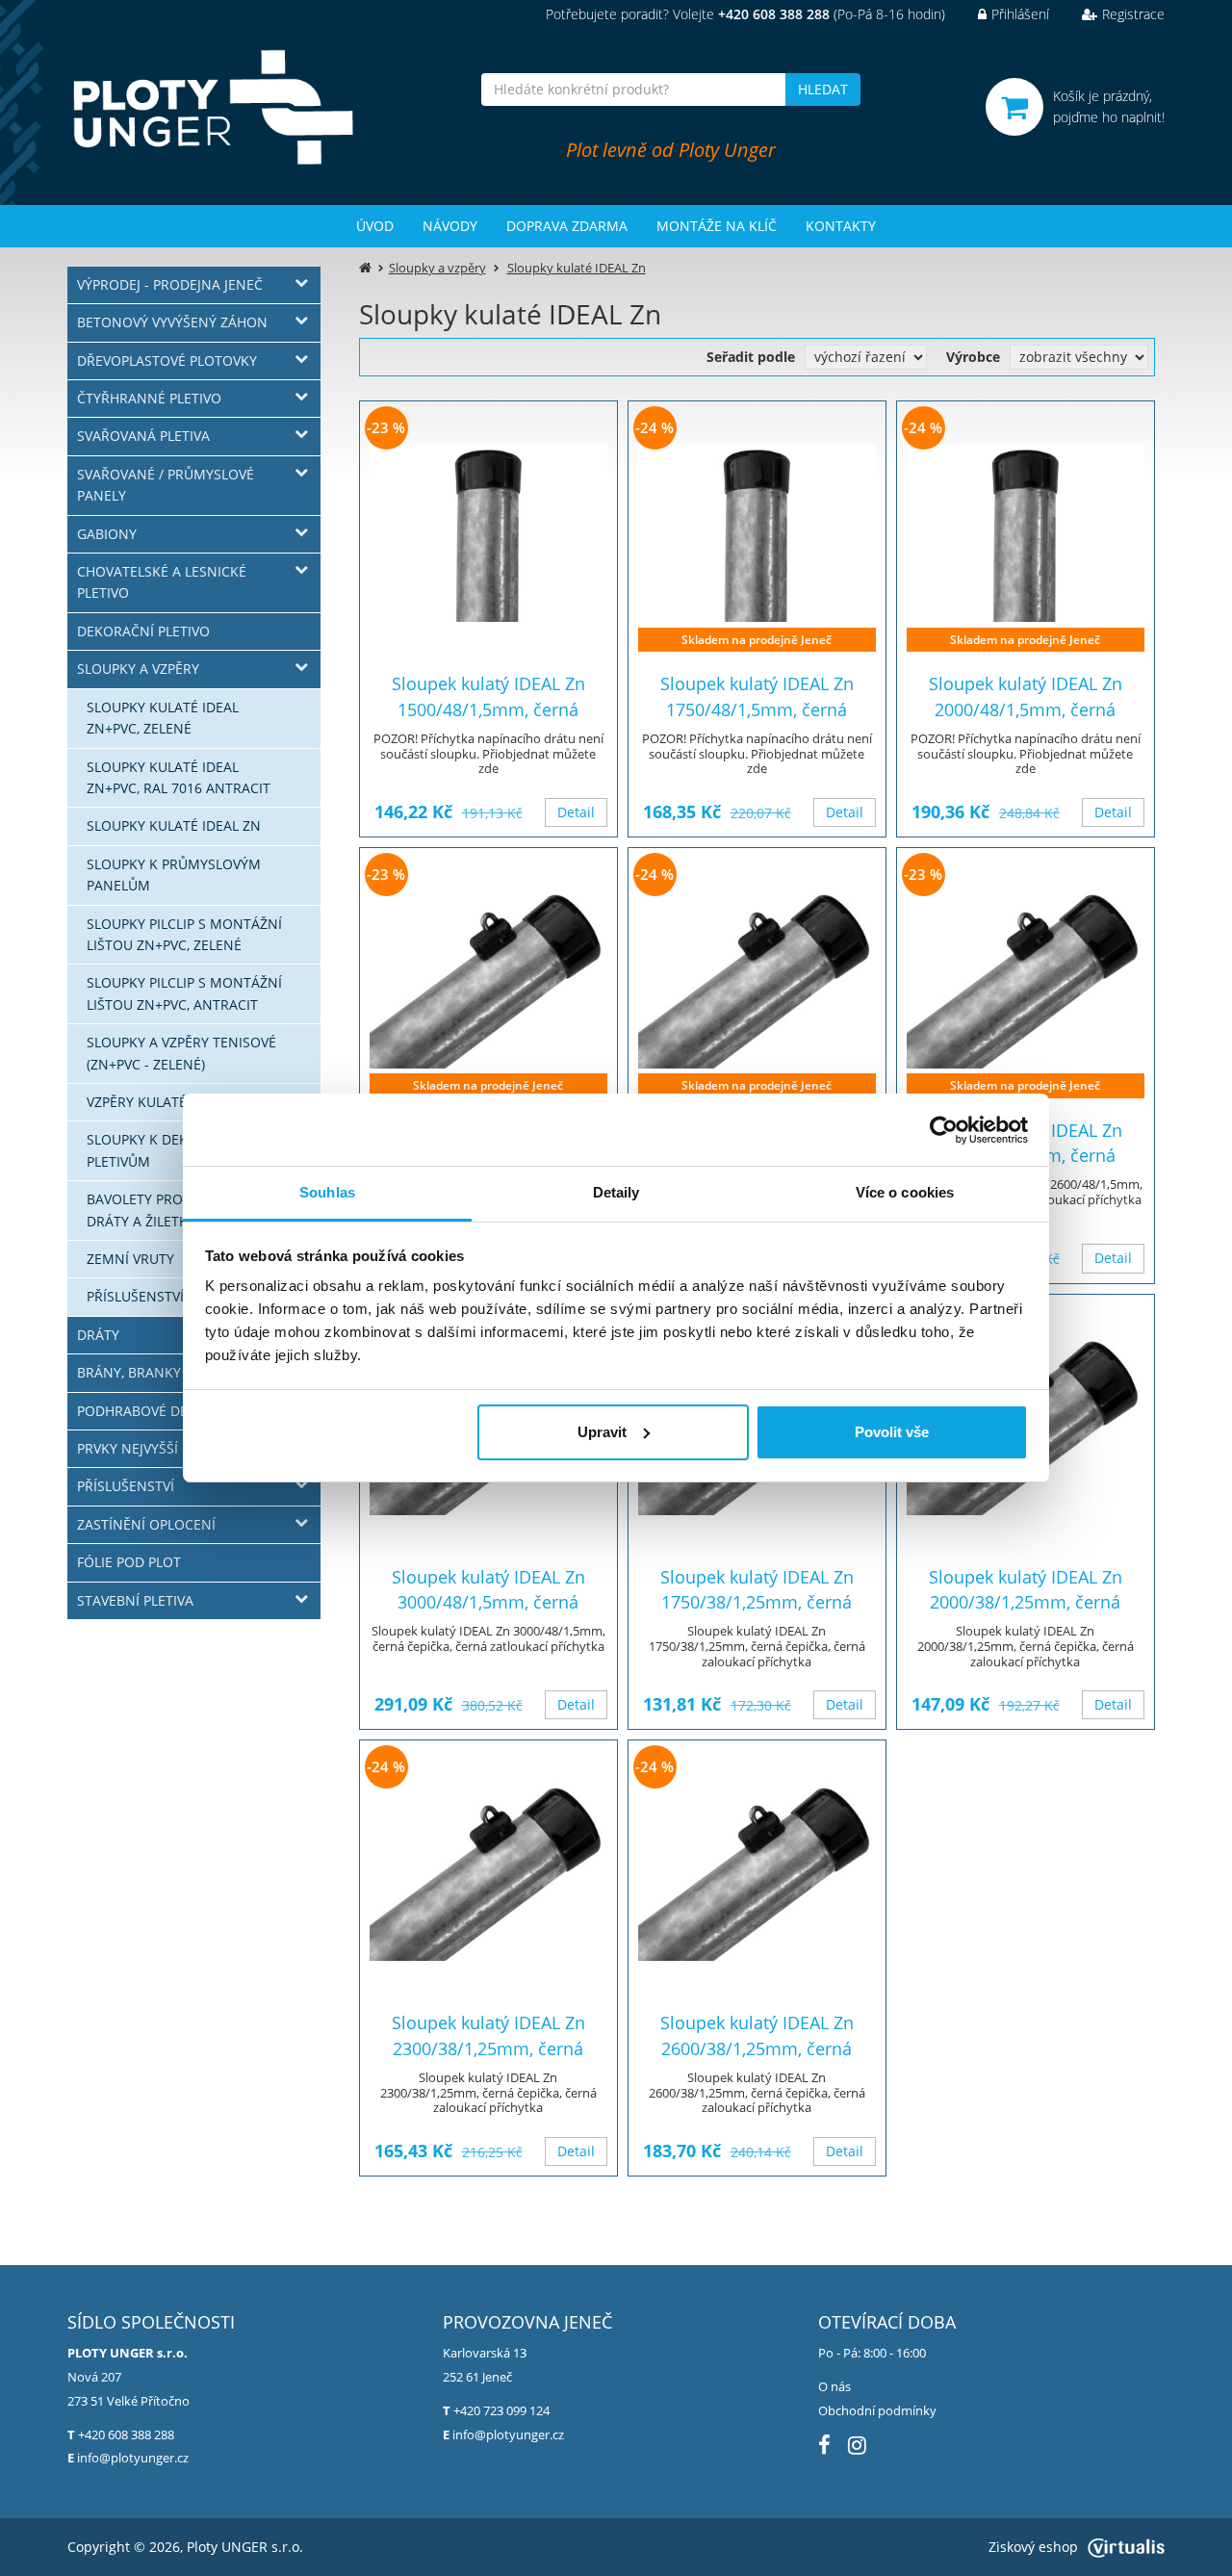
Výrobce (973, 357)
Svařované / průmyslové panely (166, 485)
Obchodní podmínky (877, 2410)
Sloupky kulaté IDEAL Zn (174, 825)
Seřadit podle (751, 357)
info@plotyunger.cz (133, 2458)
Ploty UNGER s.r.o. (245, 2547)
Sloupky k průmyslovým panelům (174, 875)
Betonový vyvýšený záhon (172, 322)
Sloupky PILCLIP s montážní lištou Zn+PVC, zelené (184, 934)
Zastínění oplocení (146, 1524)
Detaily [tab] (616, 1192)
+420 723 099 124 (501, 2410)
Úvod (375, 226)
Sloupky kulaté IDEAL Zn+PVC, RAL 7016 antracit (179, 777)
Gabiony (107, 534)
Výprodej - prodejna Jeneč (170, 284)
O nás (834, 2386)
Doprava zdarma (567, 226)
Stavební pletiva (135, 1600)
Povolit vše (892, 1432)
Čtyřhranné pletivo (149, 398)
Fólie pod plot (129, 1562)
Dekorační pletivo (143, 631)
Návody (450, 226)
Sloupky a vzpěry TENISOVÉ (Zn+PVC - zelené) (181, 1053)
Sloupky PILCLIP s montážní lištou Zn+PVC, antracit (184, 993)
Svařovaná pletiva (143, 436)
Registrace (1133, 14)
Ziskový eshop (1033, 2547)
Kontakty (841, 226)
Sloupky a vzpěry (138, 669)
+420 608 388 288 (126, 2434)
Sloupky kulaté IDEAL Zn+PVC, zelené (163, 718)
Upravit (602, 1432)
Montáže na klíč (717, 226)
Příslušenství (126, 1486)
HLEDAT (823, 89)
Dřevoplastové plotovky (167, 361)
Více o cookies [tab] (905, 1192)
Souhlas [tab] (327, 1192)
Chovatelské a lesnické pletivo (162, 582)
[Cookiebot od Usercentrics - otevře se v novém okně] (944, 1130)
